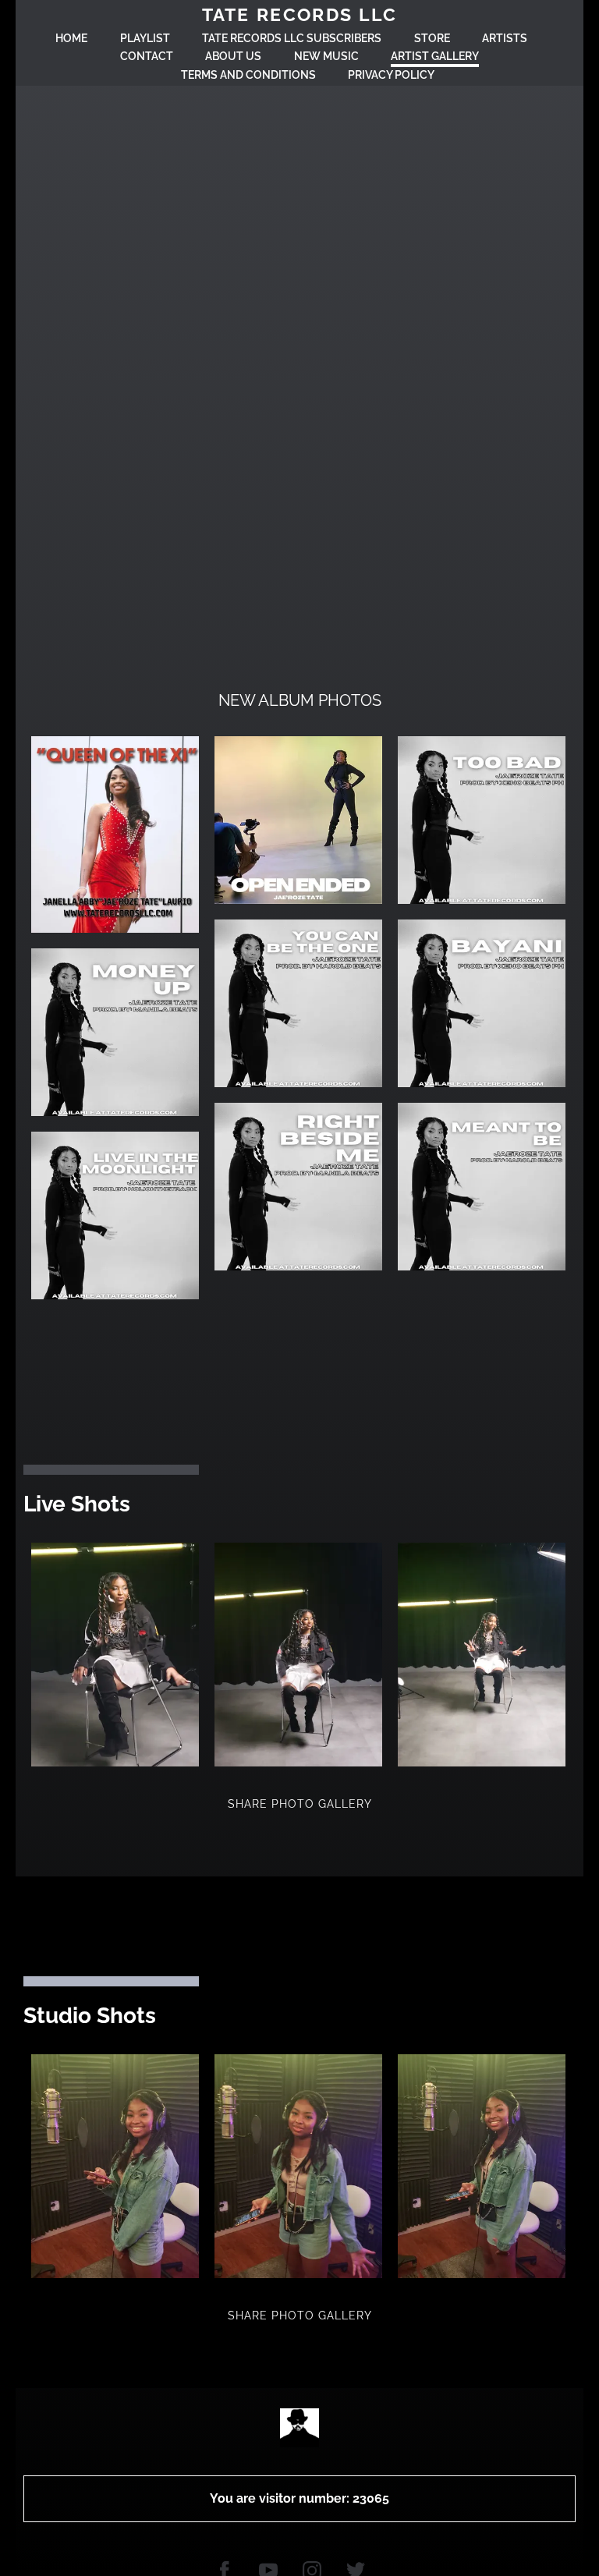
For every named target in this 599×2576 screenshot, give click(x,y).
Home (71, 38)
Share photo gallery (300, 1804)
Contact (147, 56)
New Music (326, 56)
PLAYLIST (145, 38)
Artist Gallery (435, 56)
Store (432, 38)
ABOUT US (233, 56)
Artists (505, 38)
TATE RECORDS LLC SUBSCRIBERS (292, 38)
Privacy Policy (391, 75)
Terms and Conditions (248, 75)
